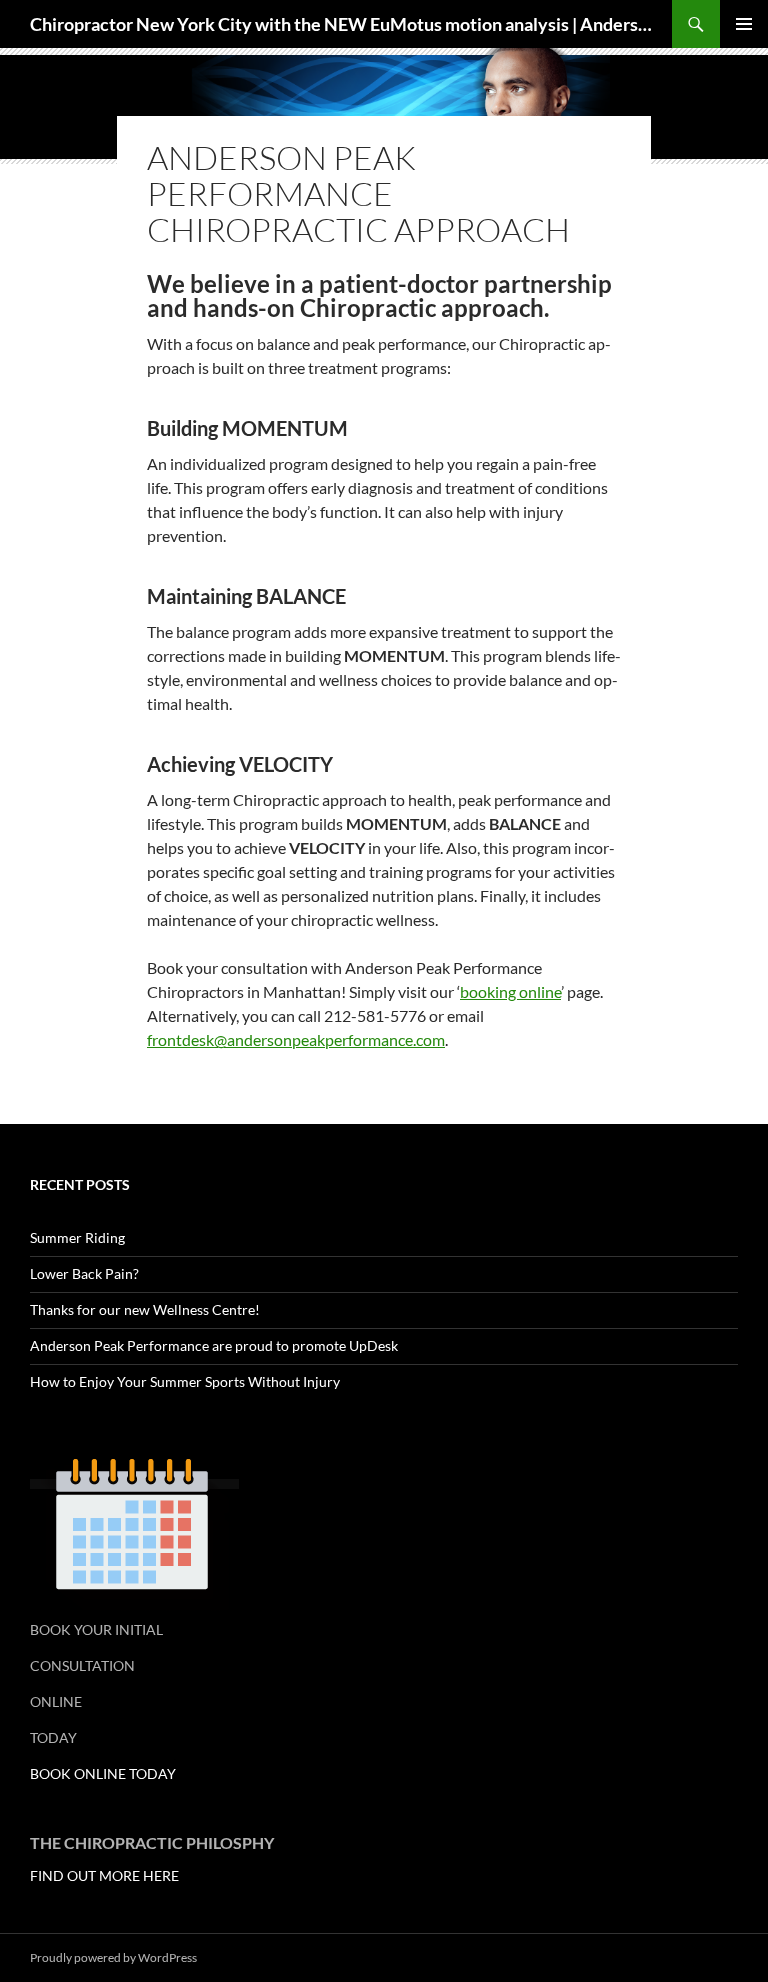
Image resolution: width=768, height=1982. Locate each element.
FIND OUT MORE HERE (104, 1875)
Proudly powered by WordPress (113, 1957)
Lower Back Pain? (84, 1273)
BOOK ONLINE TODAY (103, 1773)
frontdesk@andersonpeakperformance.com (296, 1039)
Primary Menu (744, 24)
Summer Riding (77, 1237)
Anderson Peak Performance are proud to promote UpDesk (214, 1345)
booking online (510, 991)
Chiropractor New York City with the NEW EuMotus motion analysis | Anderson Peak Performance (341, 24)
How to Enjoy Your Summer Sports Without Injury (185, 1381)
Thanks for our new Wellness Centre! (145, 1309)
